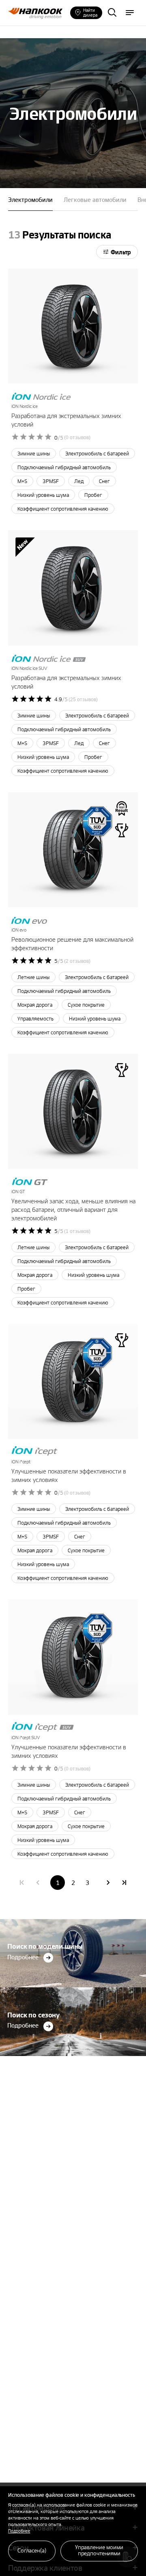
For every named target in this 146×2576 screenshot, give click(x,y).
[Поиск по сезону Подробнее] (73, 1990)
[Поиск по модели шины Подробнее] (73, 1921)
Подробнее (19, 2531)
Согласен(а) (32, 2550)
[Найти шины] (112, 13)
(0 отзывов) (77, 438)
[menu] (130, 13)
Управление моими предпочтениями (99, 2550)
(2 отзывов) (77, 961)
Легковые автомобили (95, 199)
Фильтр (121, 252)
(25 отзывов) (83, 700)
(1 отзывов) (77, 1231)
